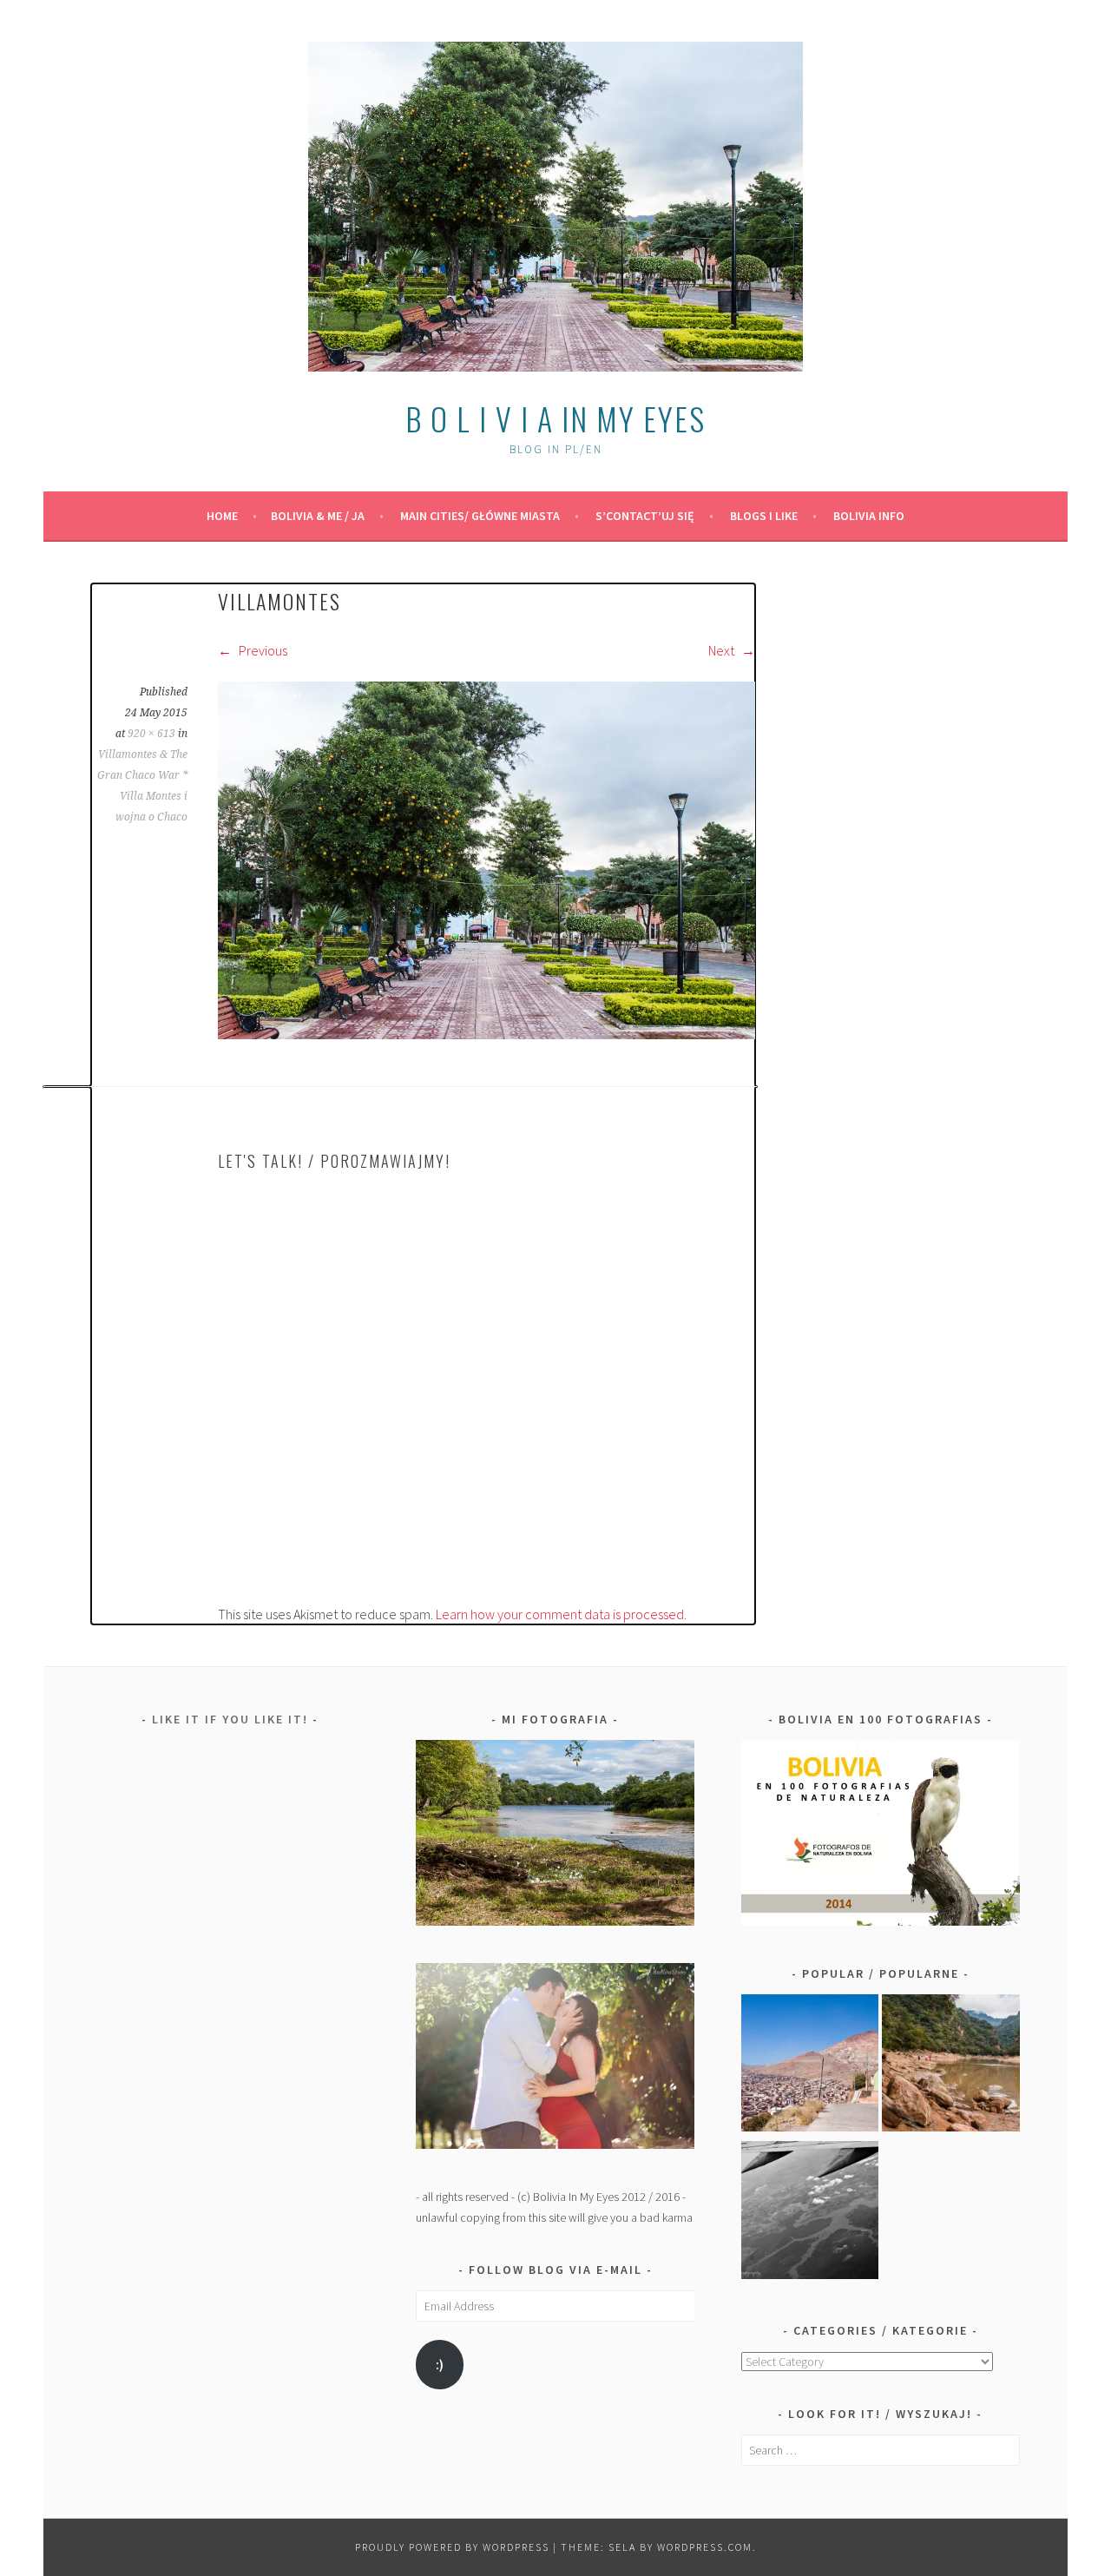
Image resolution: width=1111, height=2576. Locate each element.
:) (440, 2365)
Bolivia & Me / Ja (318, 516)
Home (222, 516)
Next (723, 650)
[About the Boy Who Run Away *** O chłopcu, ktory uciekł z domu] (810, 2066)
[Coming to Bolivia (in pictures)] (810, 2213)
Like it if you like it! (230, 1719)
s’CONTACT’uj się (645, 516)
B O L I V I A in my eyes (555, 418)
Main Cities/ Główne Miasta (480, 516)
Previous (262, 650)
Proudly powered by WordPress (452, 2547)
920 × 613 (151, 734)
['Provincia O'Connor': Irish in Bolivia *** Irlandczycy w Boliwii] (951, 2066)
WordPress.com (705, 2547)
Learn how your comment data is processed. (561, 1614)
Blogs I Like (764, 516)
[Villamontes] (486, 1034)
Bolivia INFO (869, 516)
